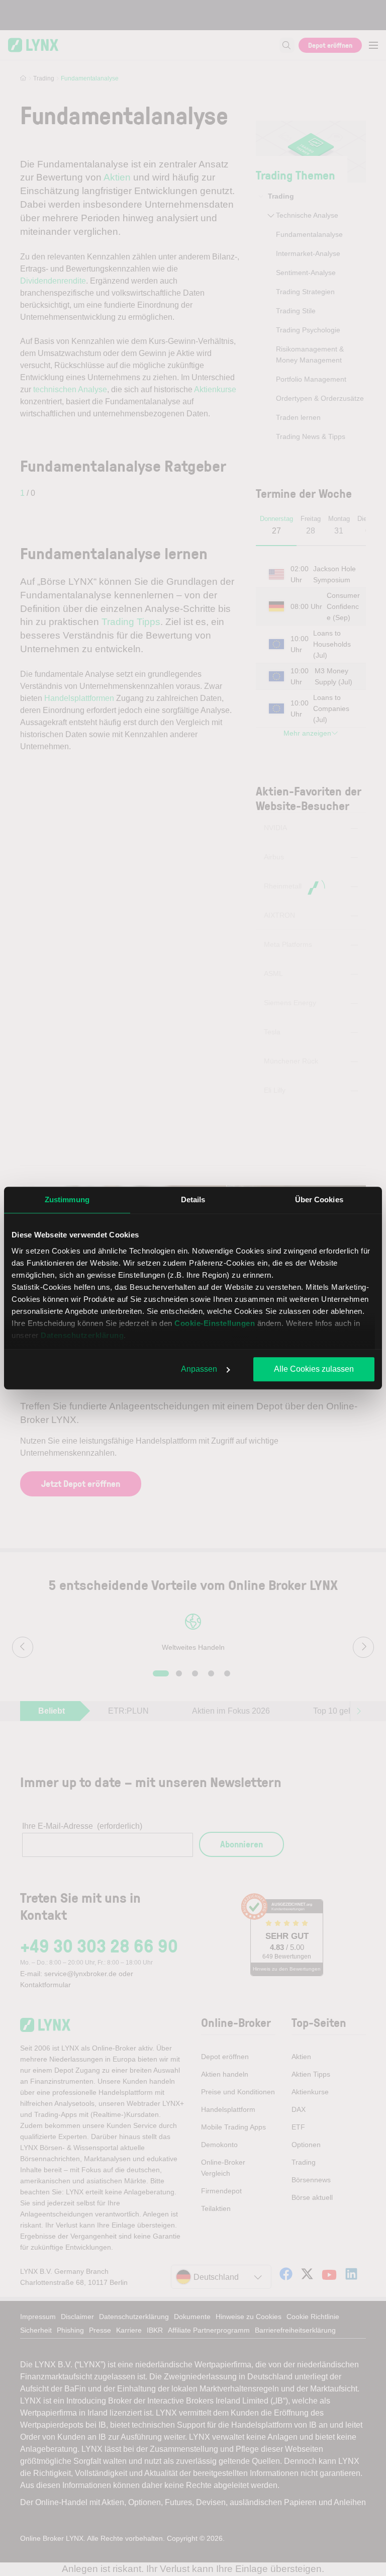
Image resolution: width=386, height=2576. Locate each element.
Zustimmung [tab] (67, 1200)
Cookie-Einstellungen (215, 1323)
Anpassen (199, 1369)
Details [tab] (193, 1200)
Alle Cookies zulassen (314, 1369)
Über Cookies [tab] (319, 1200)
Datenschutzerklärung (82, 1335)
